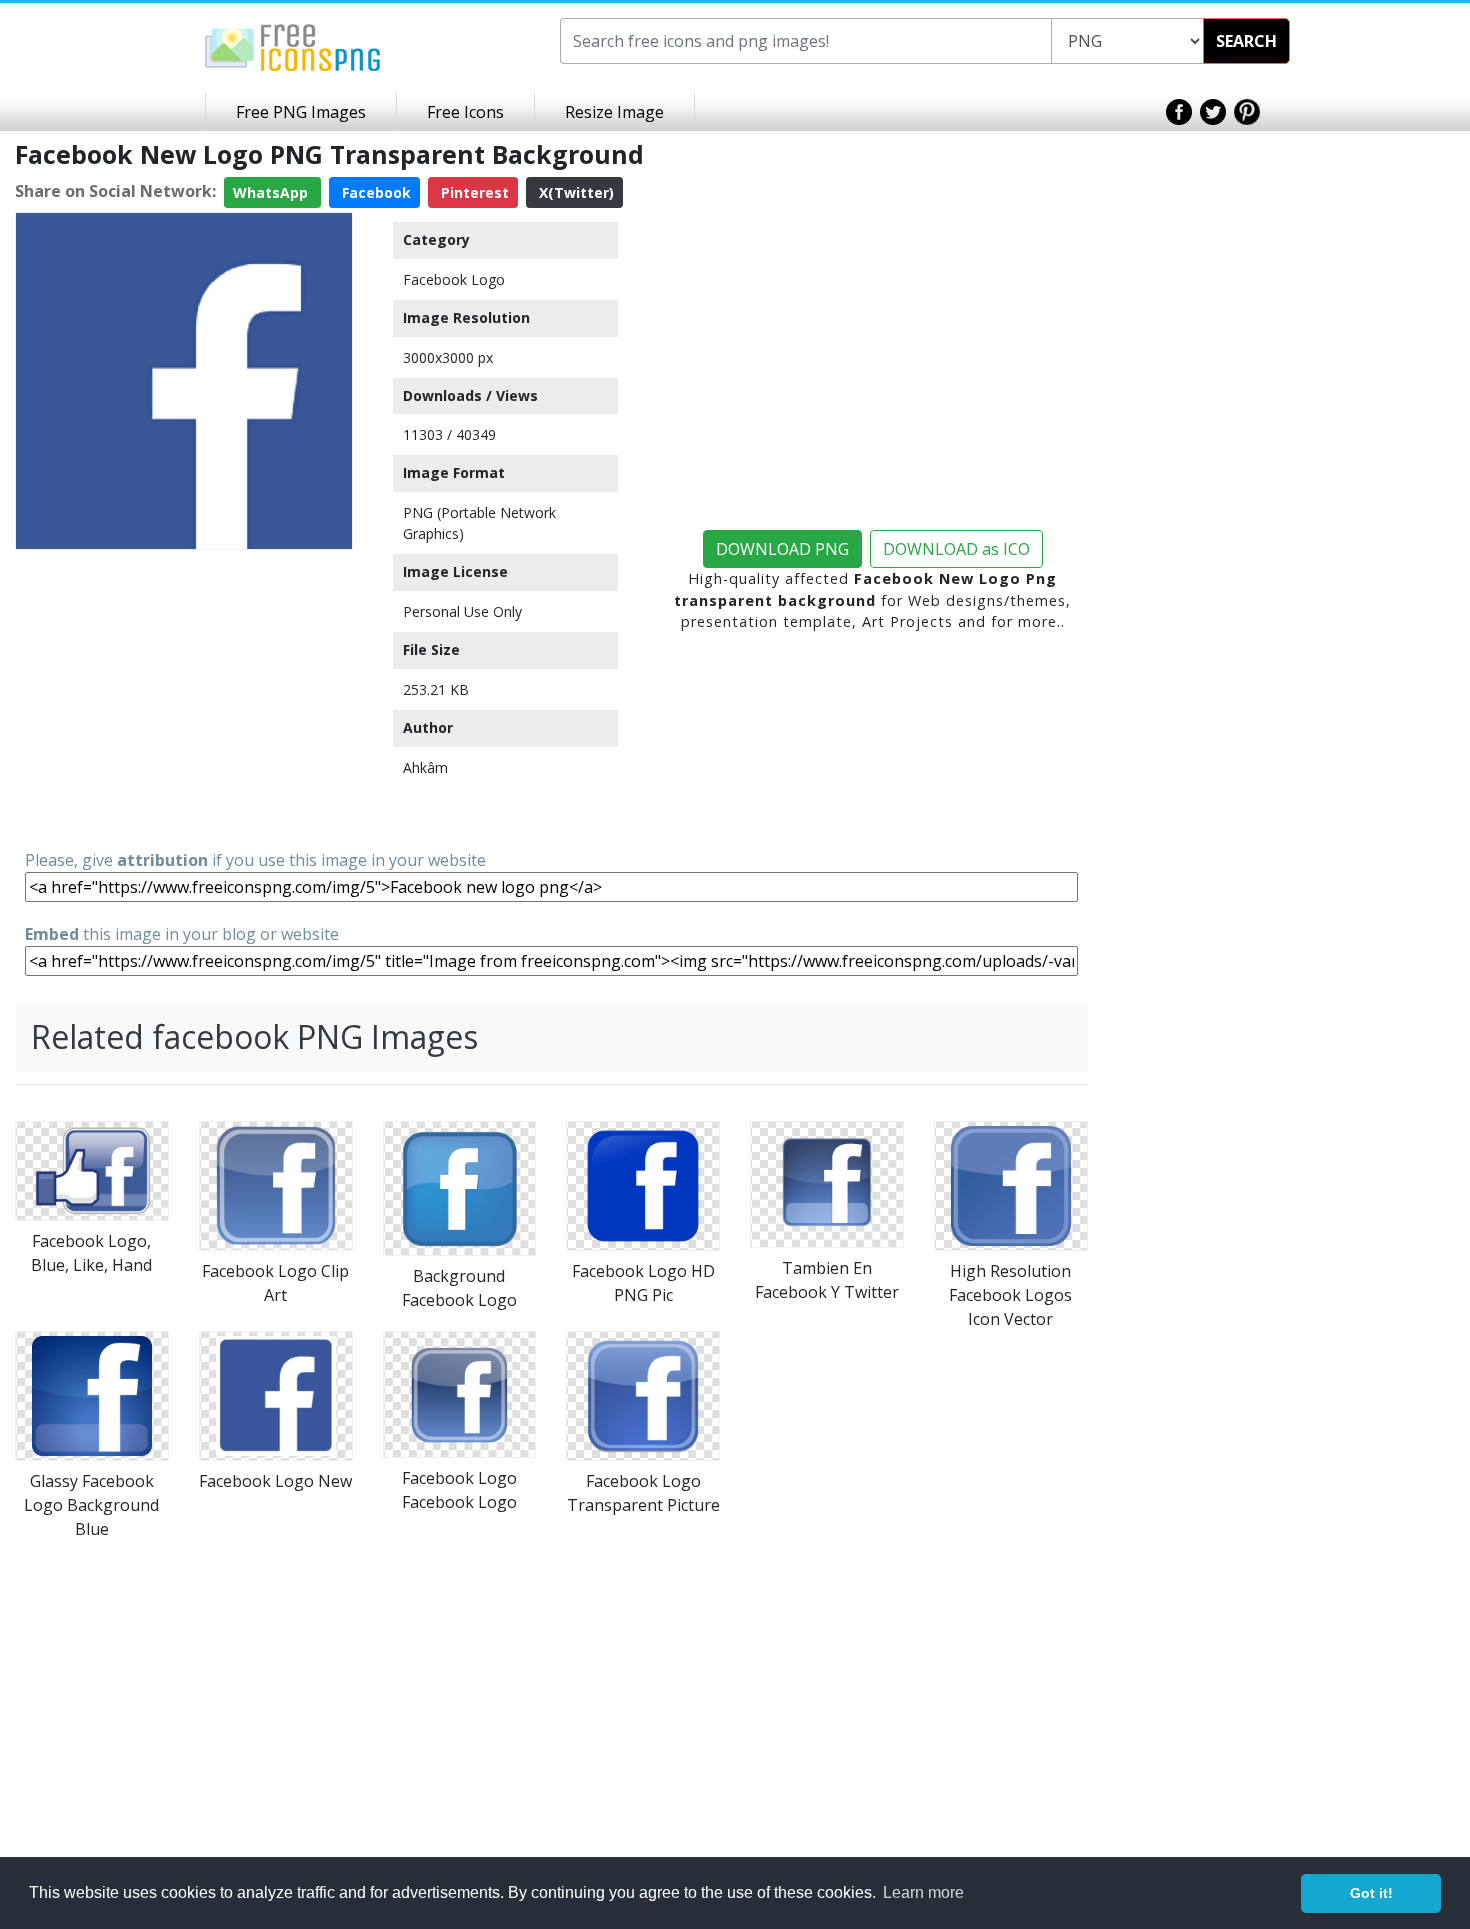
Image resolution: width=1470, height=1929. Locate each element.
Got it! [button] (1371, 1893)
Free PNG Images (301, 112)
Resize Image (614, 112)
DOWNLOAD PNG (782, 549)
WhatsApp (272, 192)
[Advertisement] (184, 698)
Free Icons (465, 112)
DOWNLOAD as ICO (956, 549)
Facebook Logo (454, 279)
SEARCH (1246, 41)
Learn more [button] (923, 1892)
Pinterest (473, 192)
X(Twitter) (574, 192)
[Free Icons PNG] (293, 46)
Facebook (374, 192)
